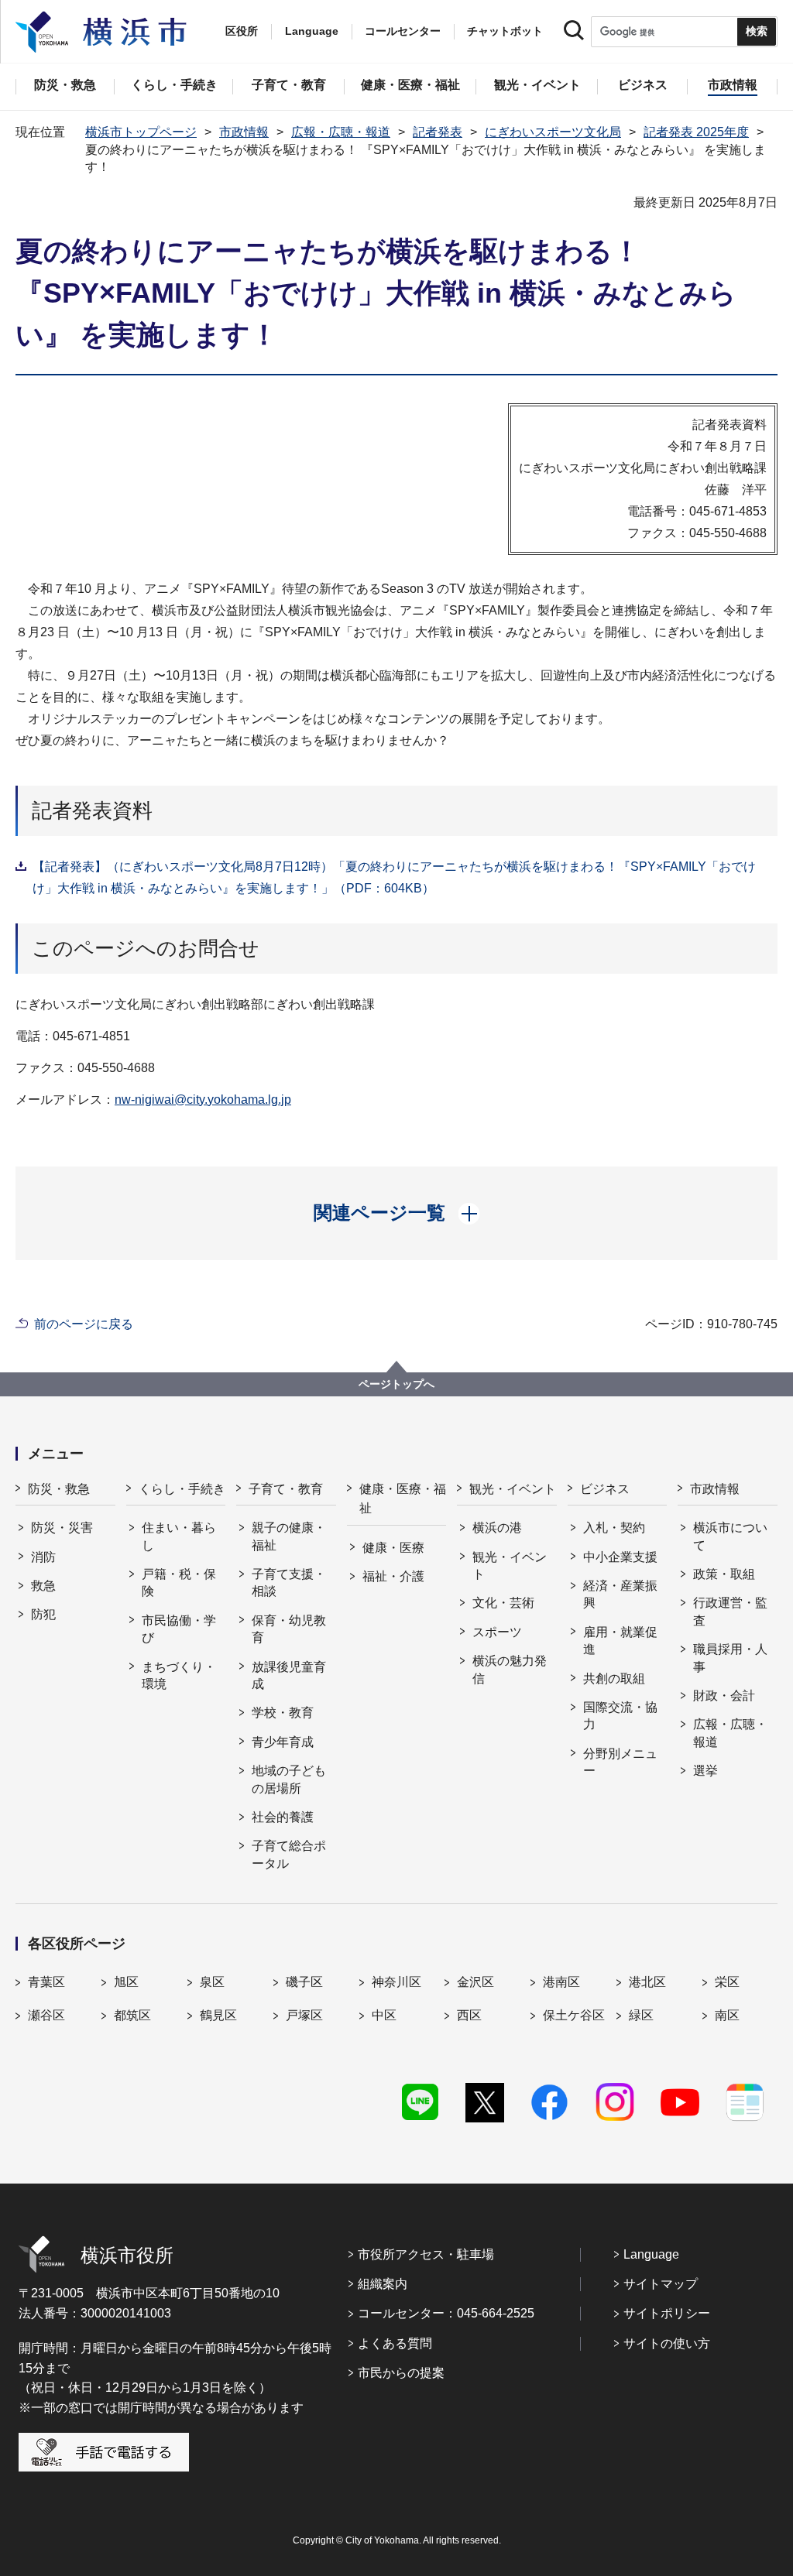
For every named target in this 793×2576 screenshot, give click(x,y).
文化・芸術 (503, 1603)
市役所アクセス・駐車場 (426, 2254)
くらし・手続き (182, 1489)
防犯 (43, 1614)
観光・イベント (513, 1489)
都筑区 (132, 2015)
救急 (43, 1586)
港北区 (647, 1982)
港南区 (561, 1982)
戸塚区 (304, 2015)
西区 (469, 2015)
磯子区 (304, 1982)
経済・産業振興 (620, 1594)
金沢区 (475, 1982)
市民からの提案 (401, 2373)
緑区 (641, 2015)
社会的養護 (283, 1817)
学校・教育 (283, 1713)
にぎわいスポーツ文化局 (553, 132)
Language (651, 2254)
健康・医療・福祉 (403, 1499)
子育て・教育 (286, 1489)
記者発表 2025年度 (696, 132)
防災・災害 (62, 1528)
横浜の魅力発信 (510, 1669)
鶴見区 (218, 2015)
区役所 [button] (242, 31)
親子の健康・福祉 (289, 1536)
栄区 (727, 1982)
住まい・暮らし (179, 1536)
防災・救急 (59, 1489)
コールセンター (403, 31)
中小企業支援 (620, 1557)
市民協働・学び (179, 1629)
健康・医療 (393, 1548)
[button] (397, 1213)
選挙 (705, 1771)
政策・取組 (724, 1574)
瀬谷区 (46, 2015)
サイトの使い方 (667, 2343)
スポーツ (497, 1632)
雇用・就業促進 (620, 1641)
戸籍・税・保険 (179, 1583)
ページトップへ (396, 1384)
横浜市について (730, 1536)
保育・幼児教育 (289, 1629)
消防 (43, 1557)
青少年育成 (283, 1742)
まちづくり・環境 (179, 1675)
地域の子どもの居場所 (289, 1779)
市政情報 (244, 132)
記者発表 (438, 132)
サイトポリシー (667, 2313)
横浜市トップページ (141, 132)
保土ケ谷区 (574, 2015)
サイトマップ (661, 2284)
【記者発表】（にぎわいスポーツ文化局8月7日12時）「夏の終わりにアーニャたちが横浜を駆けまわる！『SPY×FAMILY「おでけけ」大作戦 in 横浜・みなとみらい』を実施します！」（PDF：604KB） (394, 877)
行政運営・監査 (730, 1611)
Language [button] (312, 31)
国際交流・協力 (620, 1716)
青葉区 (46, 1982)
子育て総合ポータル (289, 1854)
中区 (384, 2015)
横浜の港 (497, 1528)
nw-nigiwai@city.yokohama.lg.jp (203, 1100)
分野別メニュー (620, 1762)
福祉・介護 (393, 1576)
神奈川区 (396, 1982)
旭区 (126, 1982)
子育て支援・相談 (289, 1583)
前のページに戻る (84, 1324)
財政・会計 (724, 1696)
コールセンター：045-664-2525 (446, 2313)
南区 (727, 2015)
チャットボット (505, 31)
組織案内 (383, 2284)
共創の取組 (614, 1679)
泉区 (212, 1982)
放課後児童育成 (289, 1675)
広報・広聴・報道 (341, 132)
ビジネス (605, 1489)
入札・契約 (614, 1528)
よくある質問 (395, 2343)
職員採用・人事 (730, 1658)
